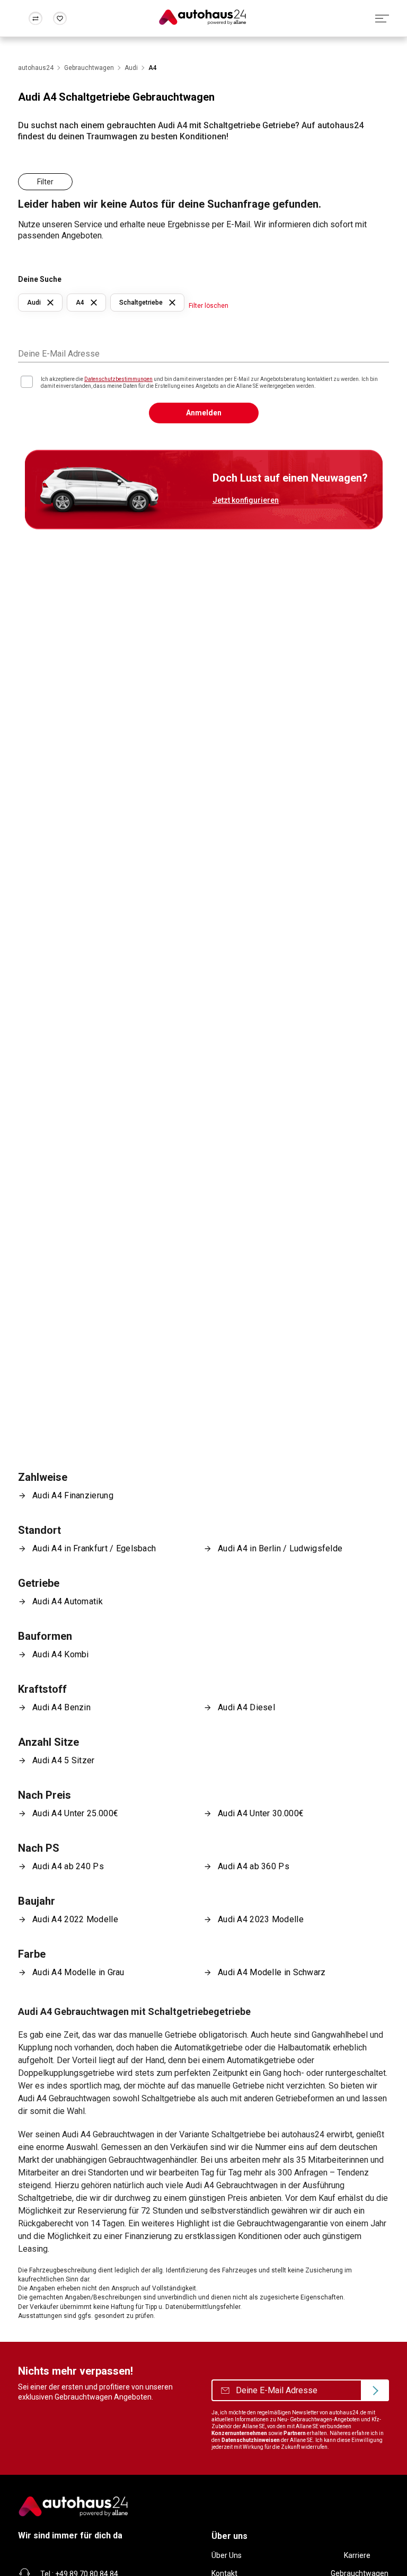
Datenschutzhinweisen (251, 2440)
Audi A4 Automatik (68, 1601)
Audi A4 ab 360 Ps (254, 1866)
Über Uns (227, 2555)
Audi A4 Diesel (246, 1707)
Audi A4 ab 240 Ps (68, 1866)
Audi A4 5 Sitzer (64, 1760)
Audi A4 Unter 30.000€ (261, 1813)
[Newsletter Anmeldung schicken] (375, 2391)
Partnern (295, 2433)
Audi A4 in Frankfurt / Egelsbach (94, 1548)
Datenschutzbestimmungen (118, 379)
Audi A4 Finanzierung (73, 1495)
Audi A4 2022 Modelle (75, 1919)
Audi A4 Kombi (61, 1654)
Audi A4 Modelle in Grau (78, 1972)
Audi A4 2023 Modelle (261, 1919)
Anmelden (204, 413)
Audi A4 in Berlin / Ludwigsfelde (280, 1548)
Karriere (357, 2555)
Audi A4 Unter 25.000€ (75, 1813)
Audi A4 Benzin (61, 1707)
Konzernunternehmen (239, 2433)
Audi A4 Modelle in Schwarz (272, 1972)
